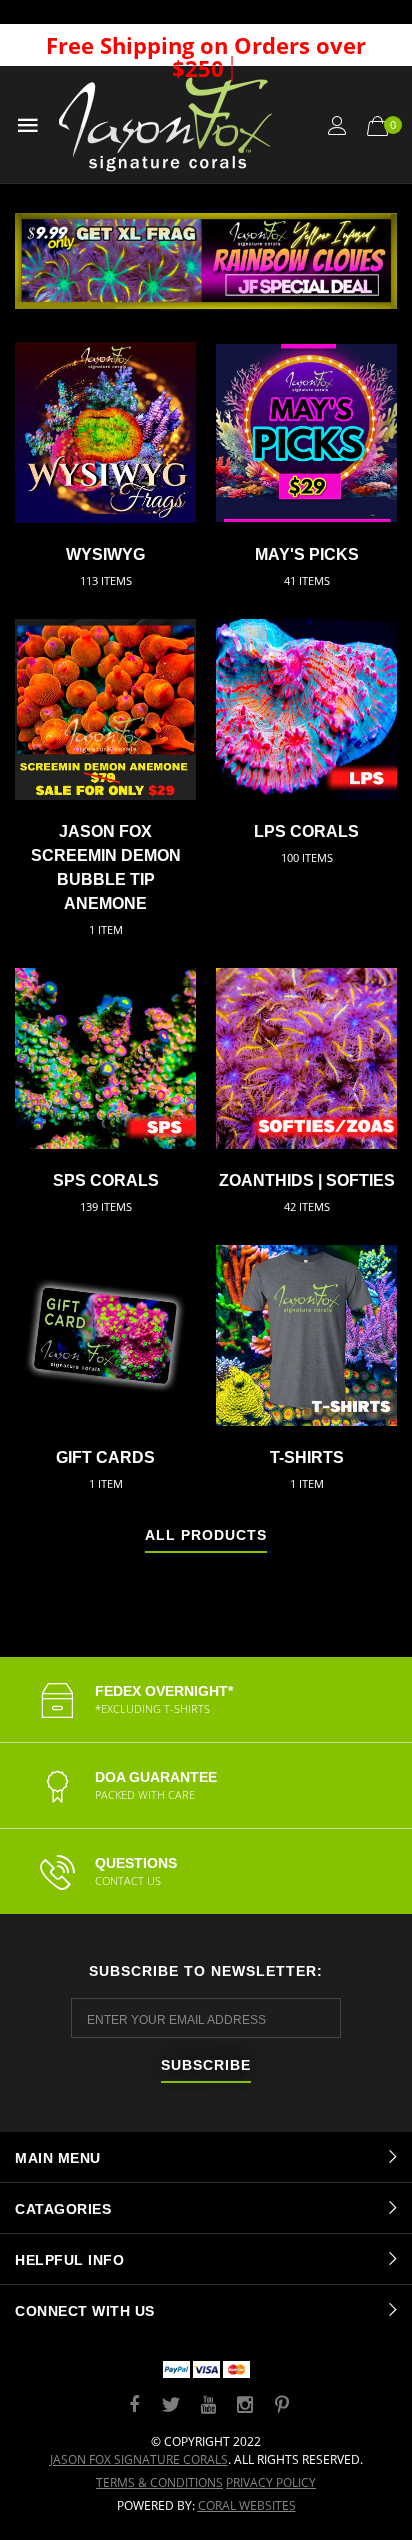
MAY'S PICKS (307, 554)
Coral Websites (247, 2505)
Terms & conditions (159, 2482)
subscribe (206, 2065)
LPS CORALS (306, 831)
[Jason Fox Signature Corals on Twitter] (171, 2405)
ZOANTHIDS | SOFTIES (307, 1180)
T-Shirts (307, 1457)
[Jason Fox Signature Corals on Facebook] (134, 2405)
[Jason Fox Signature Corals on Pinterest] (282, 2405)
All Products (206, 1535)
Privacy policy (271, 2482)
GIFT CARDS (105, 1457)
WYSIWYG (105, 554)
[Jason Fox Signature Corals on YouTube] (208, 2405)
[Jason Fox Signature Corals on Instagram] (245, 2405)
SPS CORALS (106, 1180)
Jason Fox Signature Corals (139, 2459)
